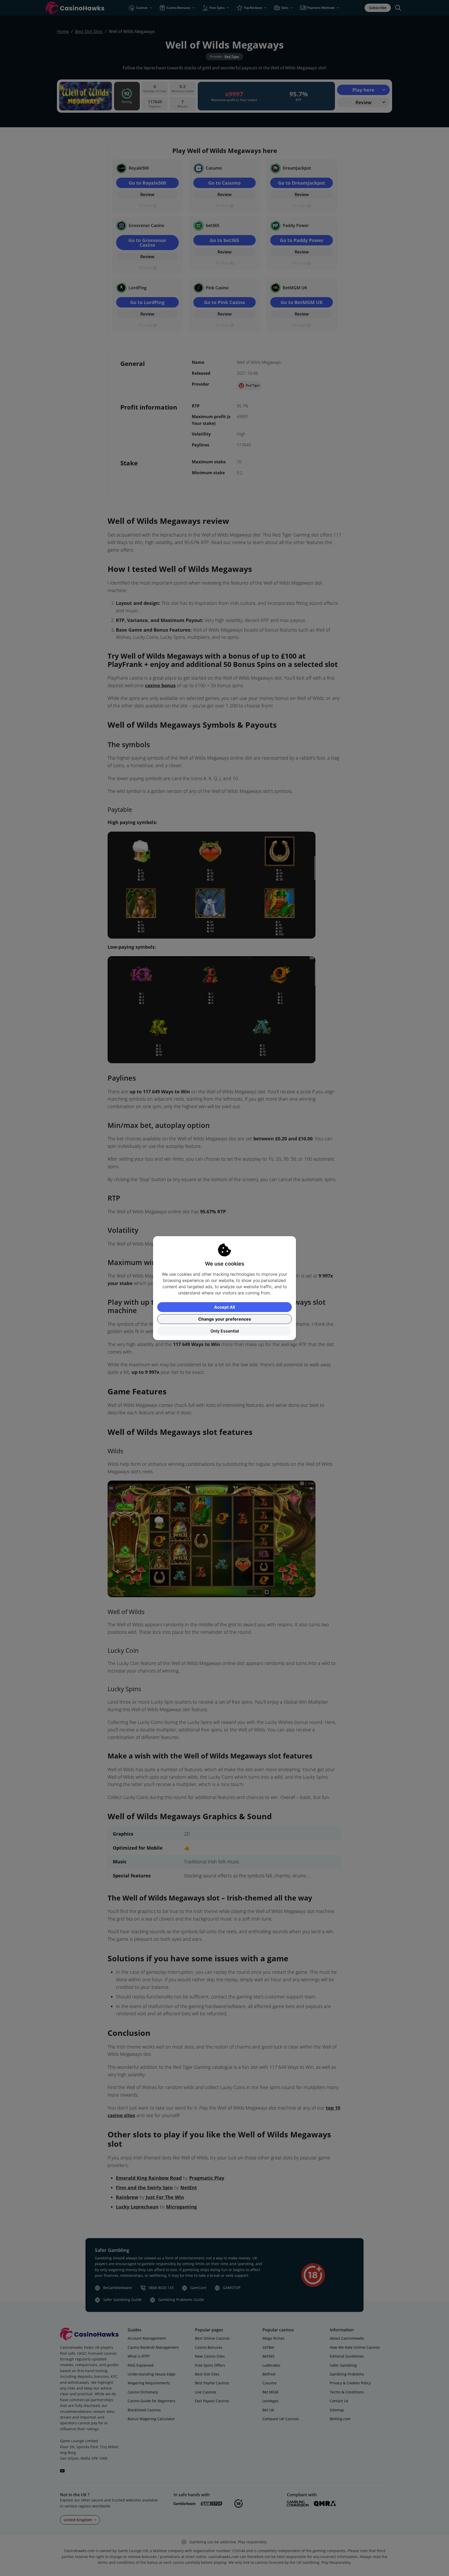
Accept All (224, 1307)
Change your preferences (225, 1319)
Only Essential (225, 1331)
